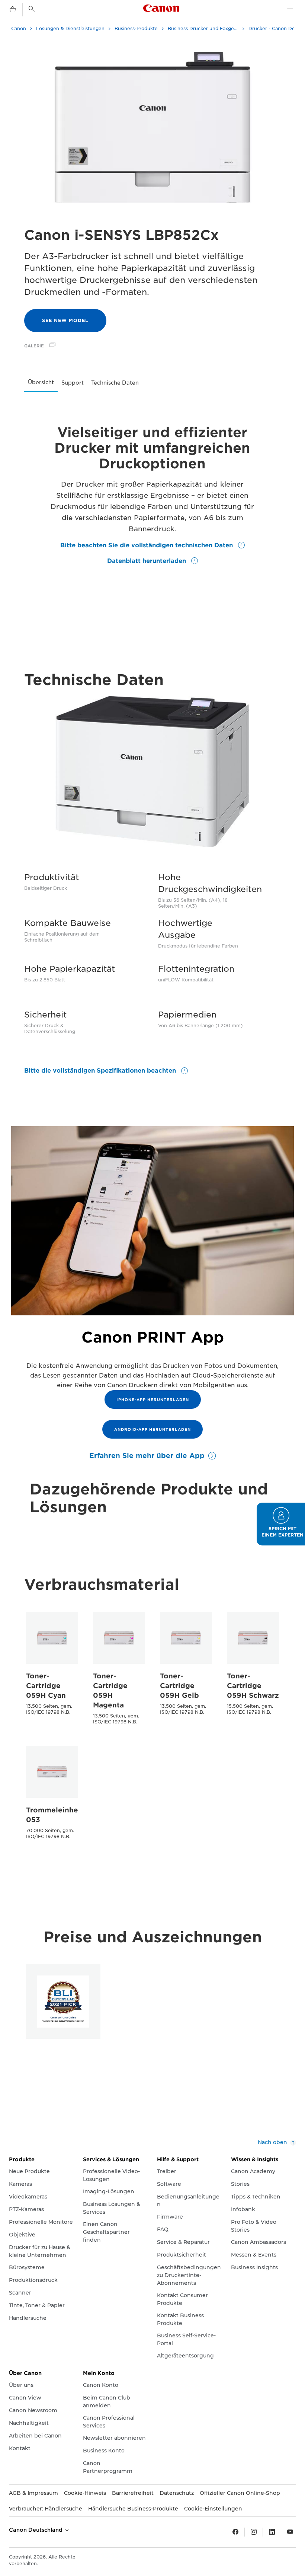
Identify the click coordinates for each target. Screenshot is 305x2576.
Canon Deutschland (36, 2530)
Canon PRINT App (153, 1337)
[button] (281, 1524)
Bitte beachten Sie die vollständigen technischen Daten (147, 545)
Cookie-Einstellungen (213, 2509)
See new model (65, 320)
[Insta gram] (254, 2532)
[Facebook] (235, 2532)
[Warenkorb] (13, 10)
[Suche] (32, 9)
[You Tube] (290, 2532)
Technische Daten (115, 383)
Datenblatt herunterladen (147, 561)
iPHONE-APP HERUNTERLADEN (153, 1400)
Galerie (34, 346)
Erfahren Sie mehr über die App (147, 1456)
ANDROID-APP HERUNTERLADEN (152, 1429)
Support (73, 383)
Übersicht (41, 382)
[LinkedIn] (272, 2532)
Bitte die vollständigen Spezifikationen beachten (101, 1071)
